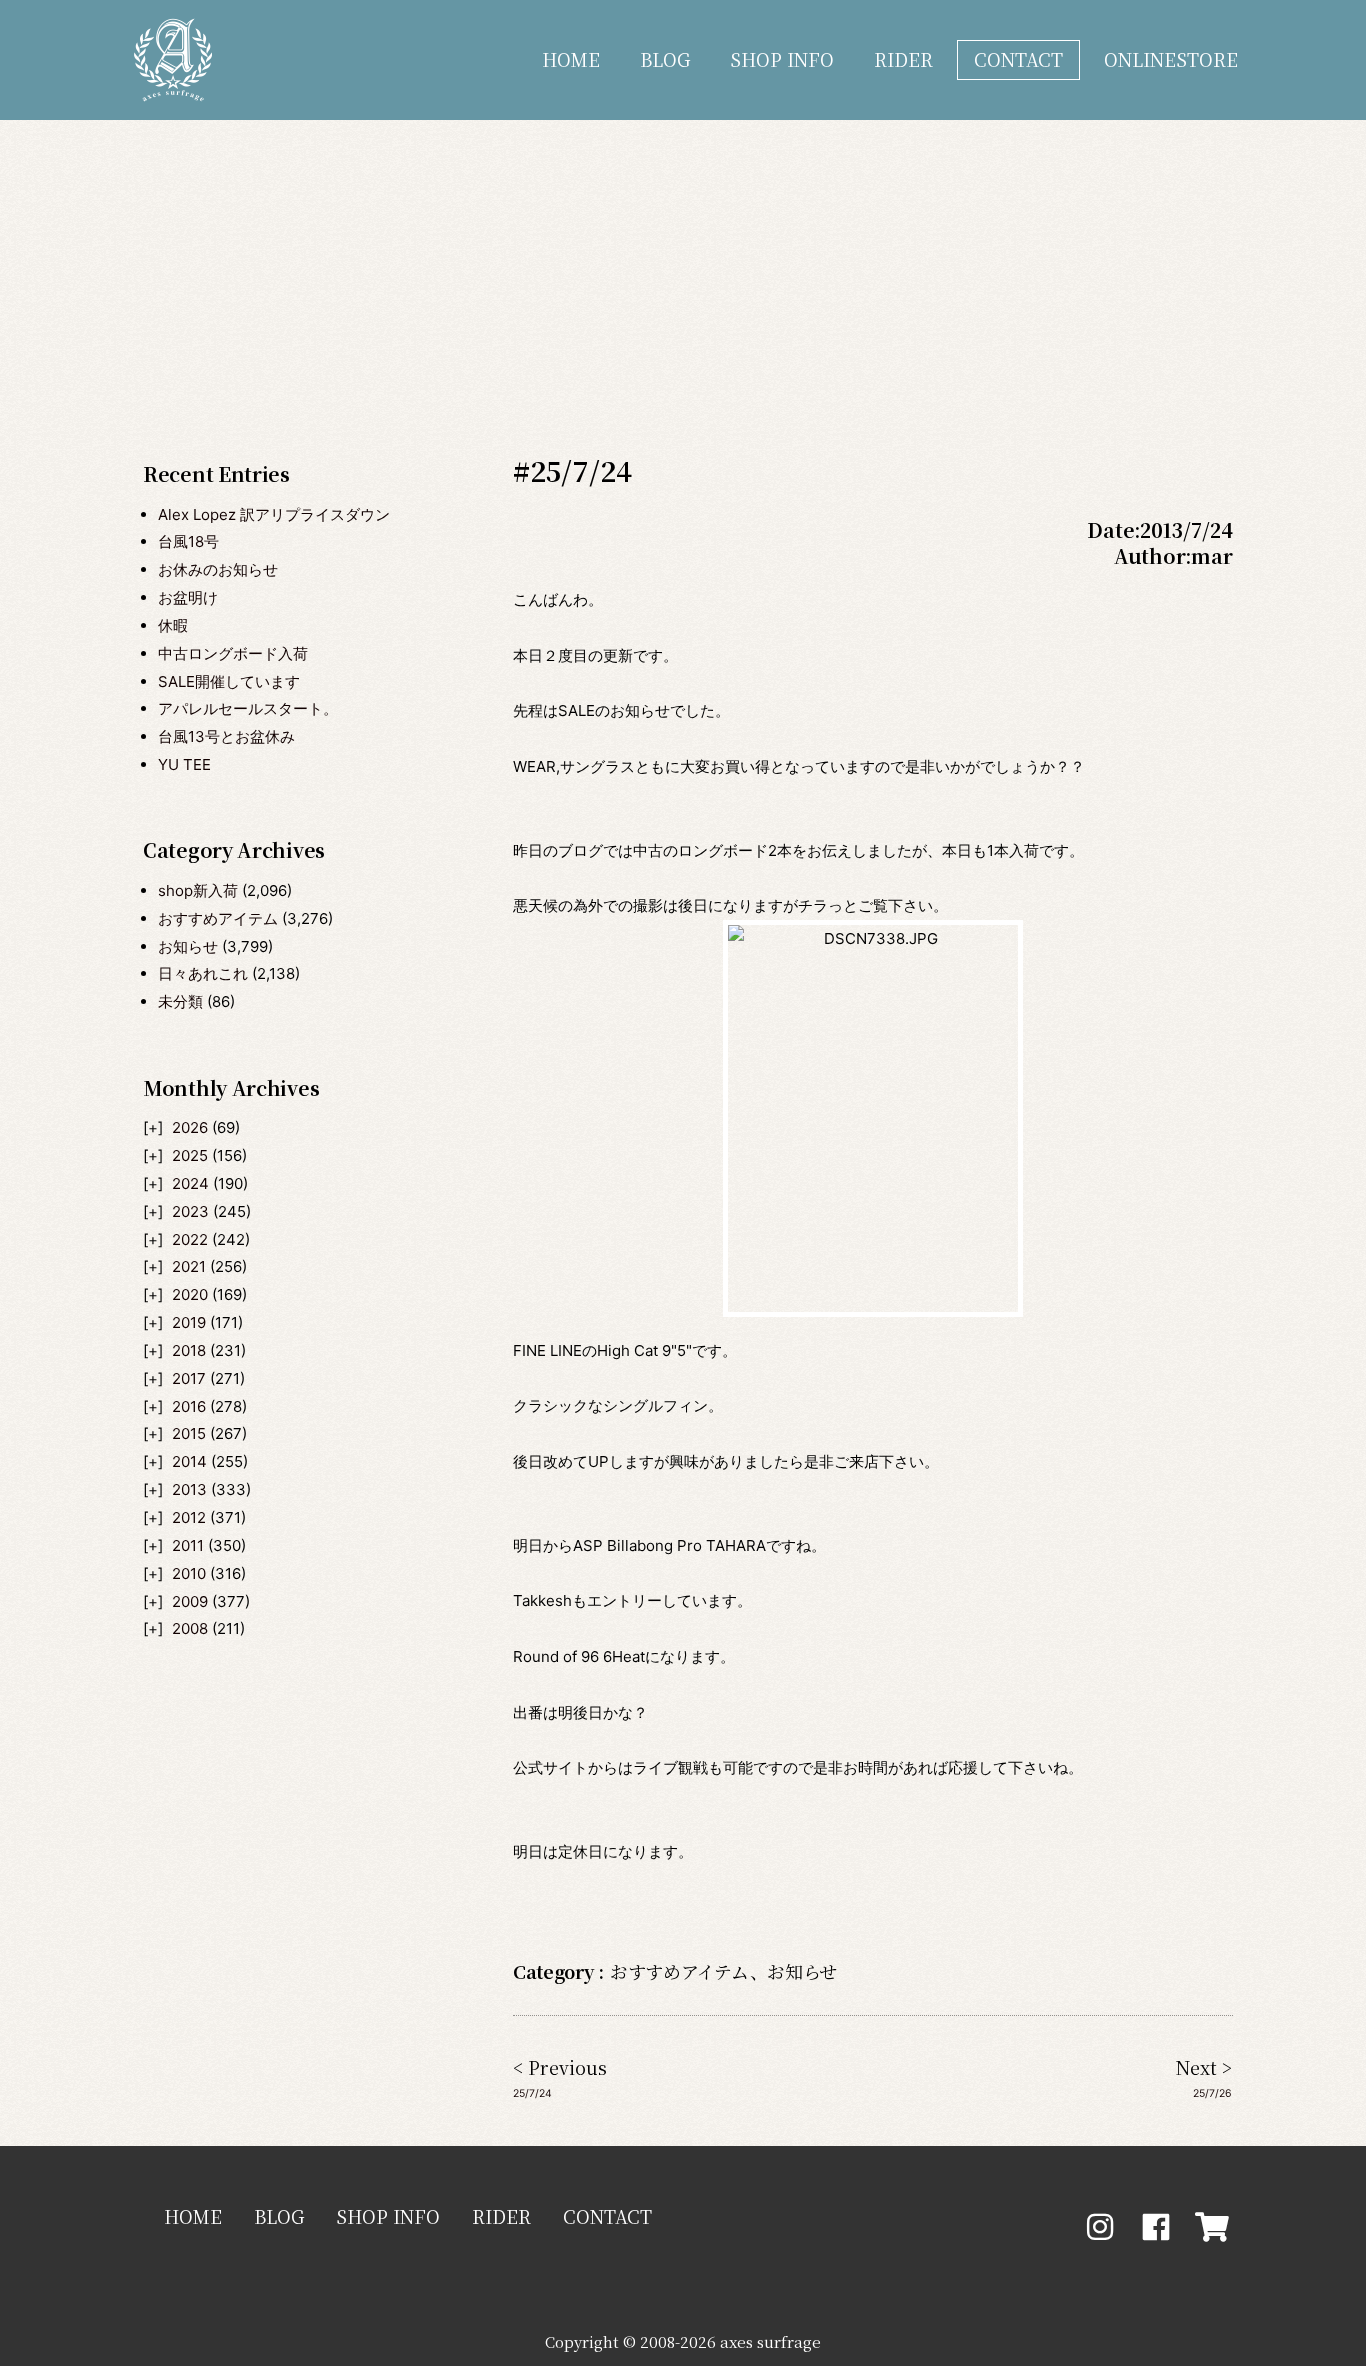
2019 (189, 1322)
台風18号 (188, 541)
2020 (190, 1294)
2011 (188, 1545)
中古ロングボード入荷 (233, 653)
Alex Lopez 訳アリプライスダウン (274, 514)
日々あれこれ (203, 973)
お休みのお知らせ (218, 569)
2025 (190, 1155)
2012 (189, 1517)
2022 (190, 1239)
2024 (190, 1183)
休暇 (173, 625)
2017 (189, 1378)
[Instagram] (1100, 2227)
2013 (189, 1489)
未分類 (180, 1001)
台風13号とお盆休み (226, 736)
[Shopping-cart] (1212, 2227)
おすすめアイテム (218, 918)
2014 (189, 1461)
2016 (189, 1406)
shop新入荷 (198, 890)
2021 (189, 1266)
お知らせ (188, 946)
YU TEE (184, 764)
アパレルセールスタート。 (248, 708)
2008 (190, 1628)
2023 (190, 1211)
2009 (190, 1601)
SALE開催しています (229, 681)
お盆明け (188, 597)
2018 (189, 1350)
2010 (189, 1573)
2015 (189, 1433)
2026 (190, 1127)
